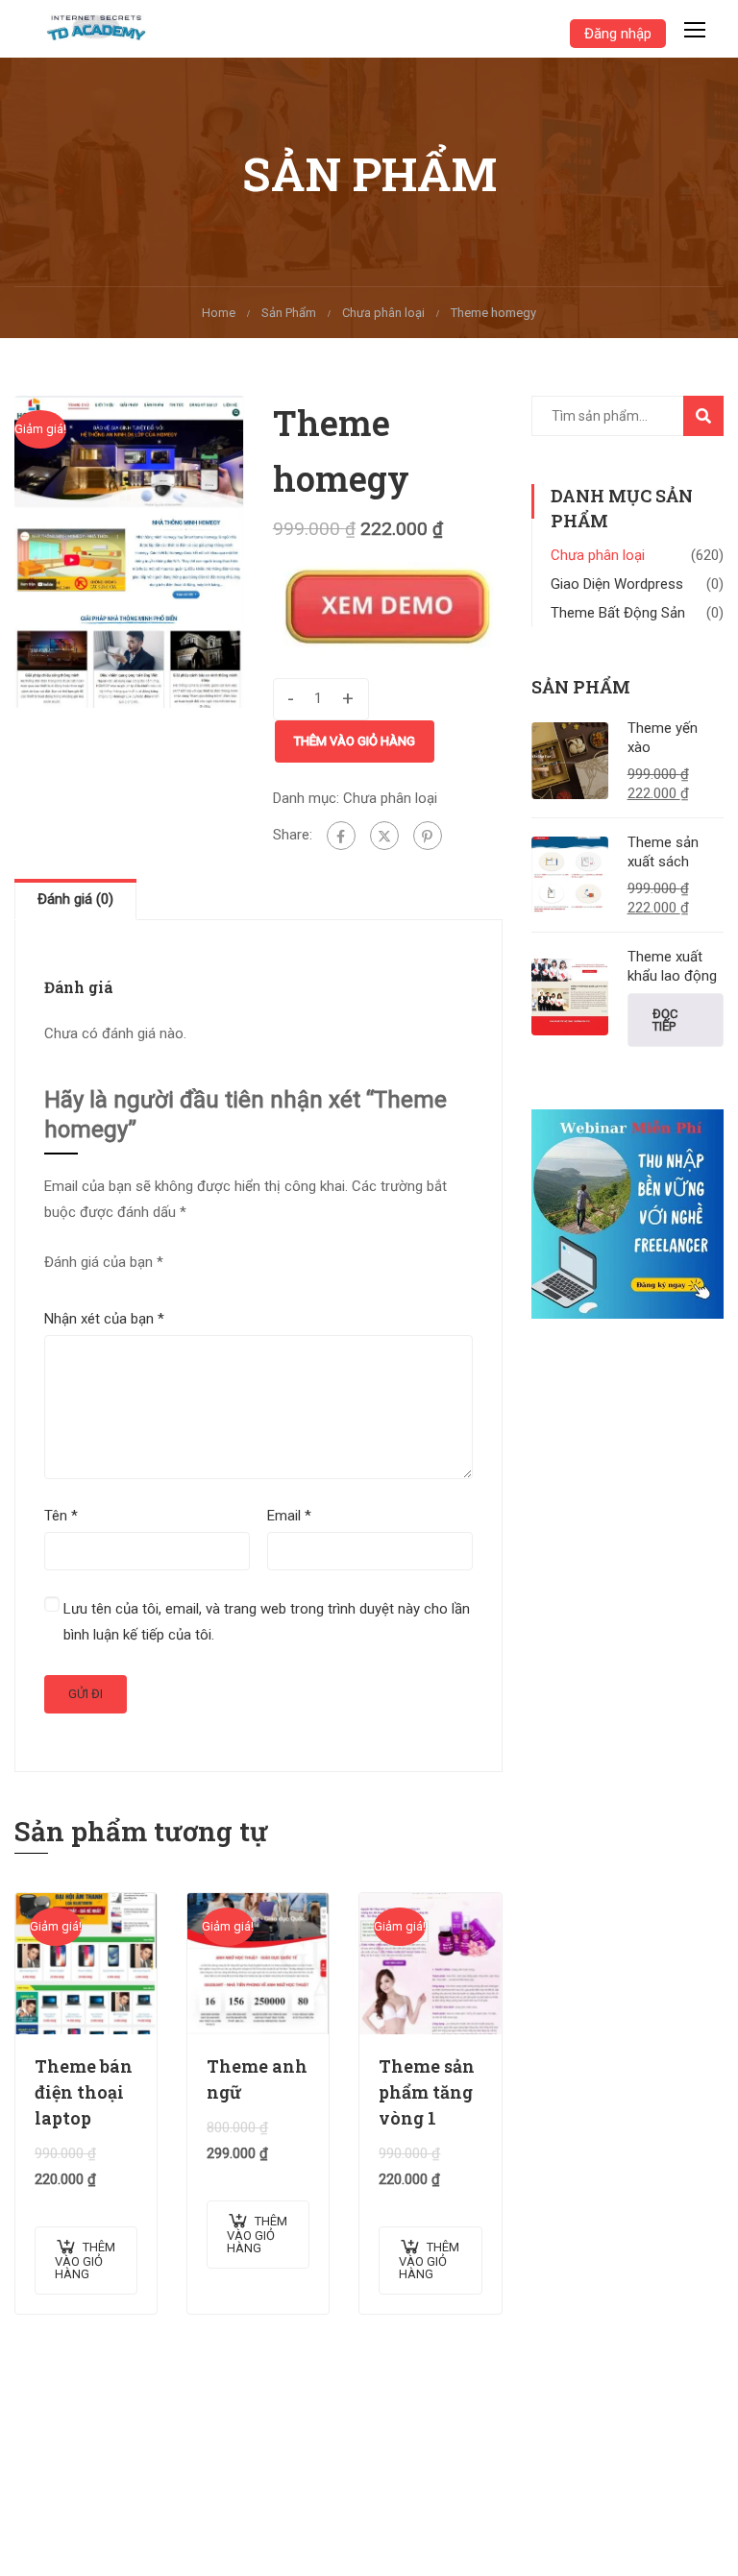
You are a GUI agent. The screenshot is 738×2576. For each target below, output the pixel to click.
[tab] (75, 899)
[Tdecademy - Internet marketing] (102, 29)
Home (219, 313)
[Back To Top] (700, 2542)
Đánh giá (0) (75, 899)
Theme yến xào (663, 738)
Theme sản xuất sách (663, 852)
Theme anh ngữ (257, 2079)
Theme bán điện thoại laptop (84, 2092)
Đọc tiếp (665, 1020)
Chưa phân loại (383, 313)
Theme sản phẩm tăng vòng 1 (427, 2092)
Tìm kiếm (712, 421)
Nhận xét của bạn (104, 1319)
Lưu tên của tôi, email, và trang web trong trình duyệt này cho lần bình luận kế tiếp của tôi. (267, 1622)
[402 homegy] (129, 551)
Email (289, 1516)
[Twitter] (384, 836)
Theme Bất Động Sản (618, 613)
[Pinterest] (428, 836)
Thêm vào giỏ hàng (355, 741)
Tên (61, 1516)
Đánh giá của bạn (104, 1262)
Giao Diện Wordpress (617, 584)
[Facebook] (341, 836)
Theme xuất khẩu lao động (672, 966)
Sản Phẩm (289, 313)
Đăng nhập (618, 34)
